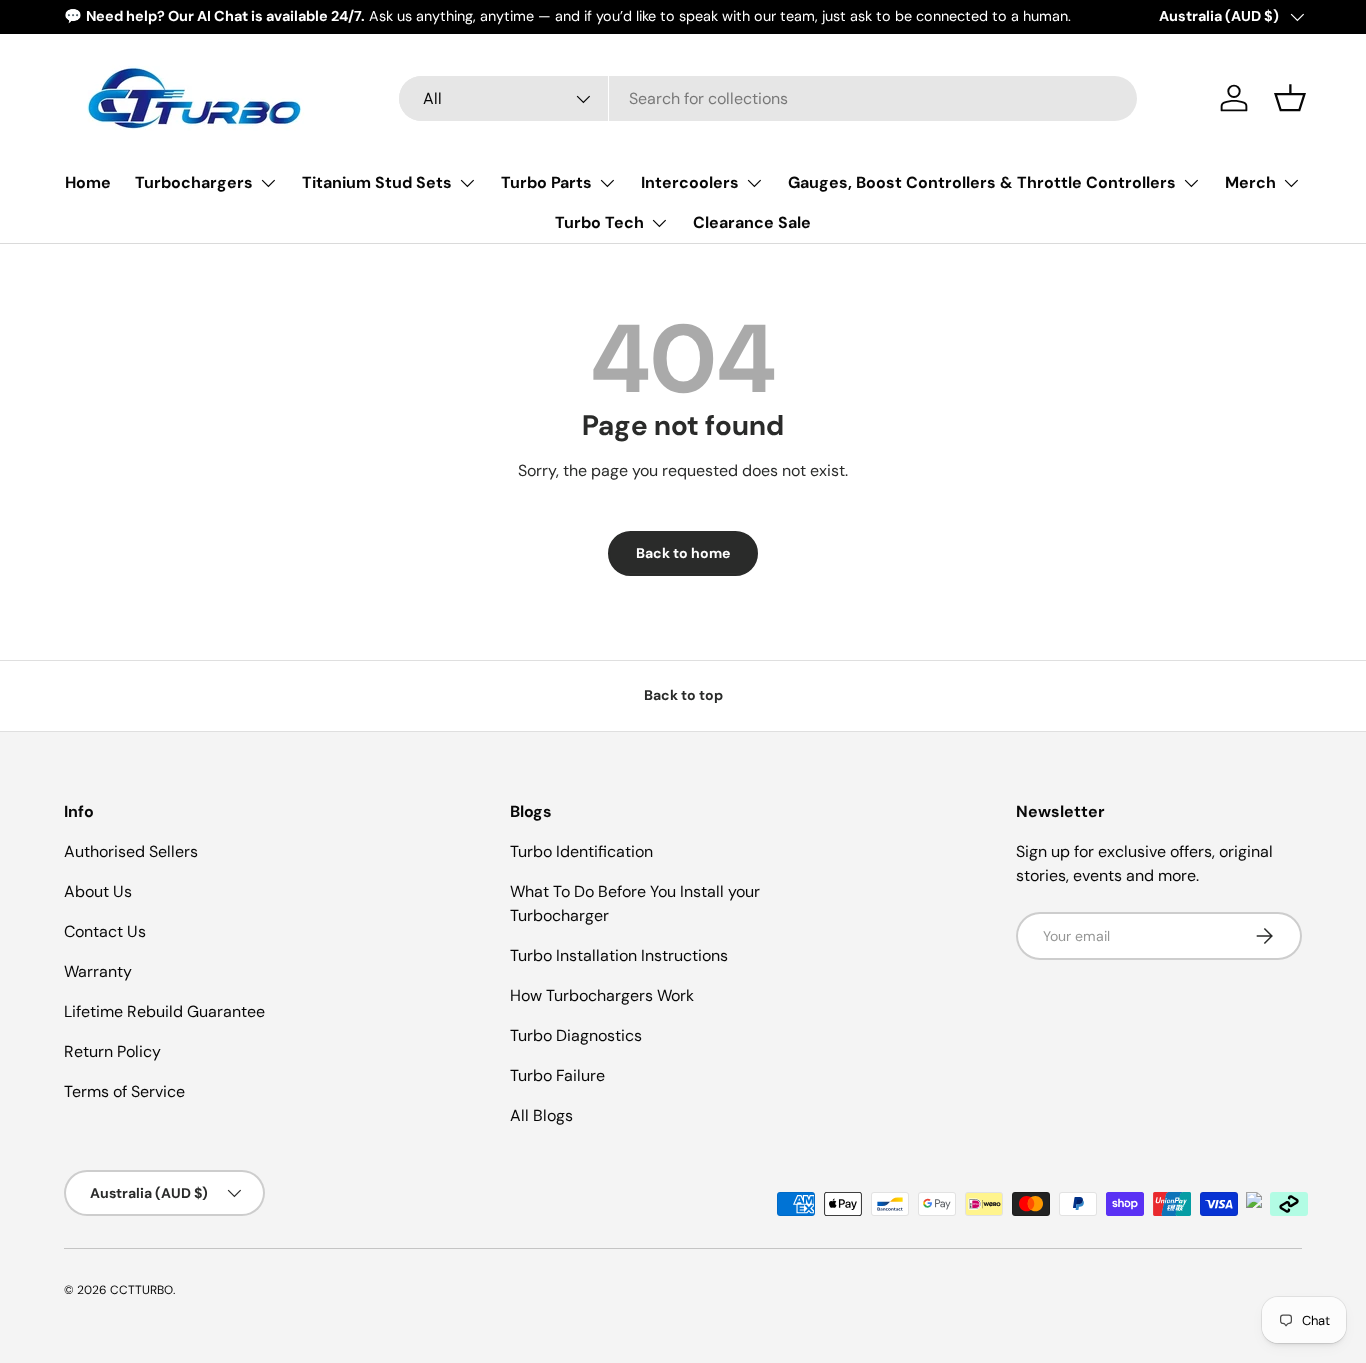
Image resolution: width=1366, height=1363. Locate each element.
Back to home (683, 553)
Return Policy (112, 1051)
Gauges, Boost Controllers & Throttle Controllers (982, 182)
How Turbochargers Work (602, 995)
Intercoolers (690, 182)
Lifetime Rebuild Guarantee (164, 1011)
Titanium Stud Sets (377, 182)
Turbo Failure (557, 1075)
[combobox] (768, 98)
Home (88, 182)
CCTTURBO (141, 1290)
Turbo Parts (546, 182)
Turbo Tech (599, 222)
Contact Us (105, 931)
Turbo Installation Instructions (619, 955)
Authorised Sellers (131, 851)
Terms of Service (124, 1091)
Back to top (683, 695)
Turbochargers (194, 182)
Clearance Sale (752, 222)
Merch (1250, 182)
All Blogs (541, 1115)
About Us (98, 891)
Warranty (98, 971)
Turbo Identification (581, 851)
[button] (1290, 98)
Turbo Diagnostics (576, 1035)
